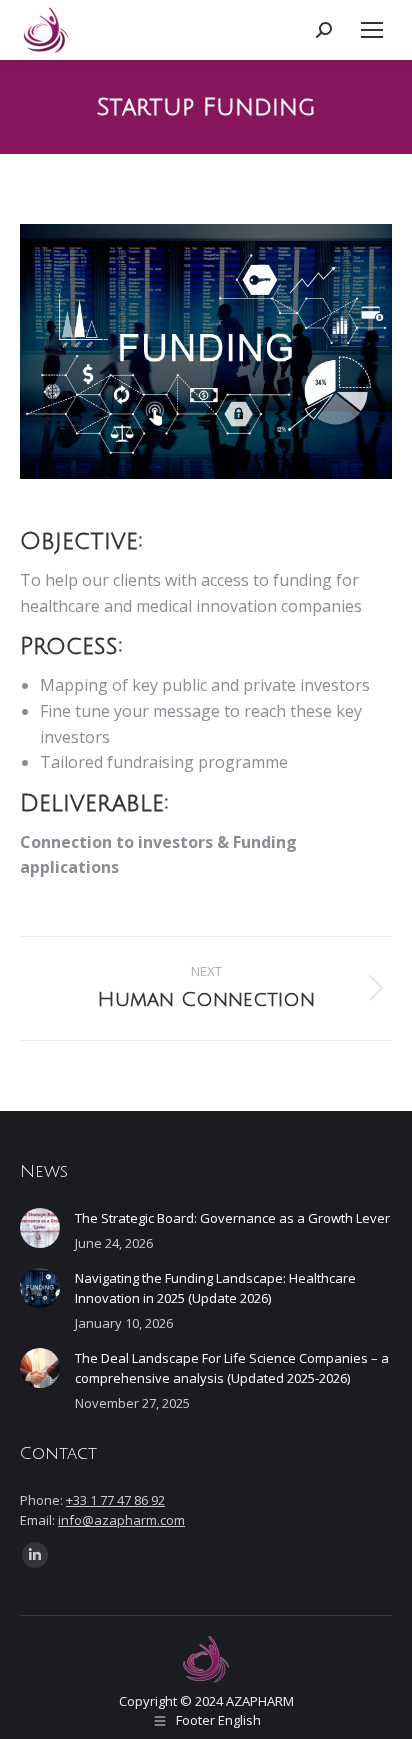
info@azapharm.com (121, 1520)
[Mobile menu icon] (372, 30)
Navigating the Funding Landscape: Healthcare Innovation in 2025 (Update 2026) (215, 1288)
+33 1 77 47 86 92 (115, 1500)
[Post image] (40, 1228)
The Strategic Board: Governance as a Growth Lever (232, 1218)
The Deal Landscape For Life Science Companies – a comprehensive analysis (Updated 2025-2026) (232, 1368)
